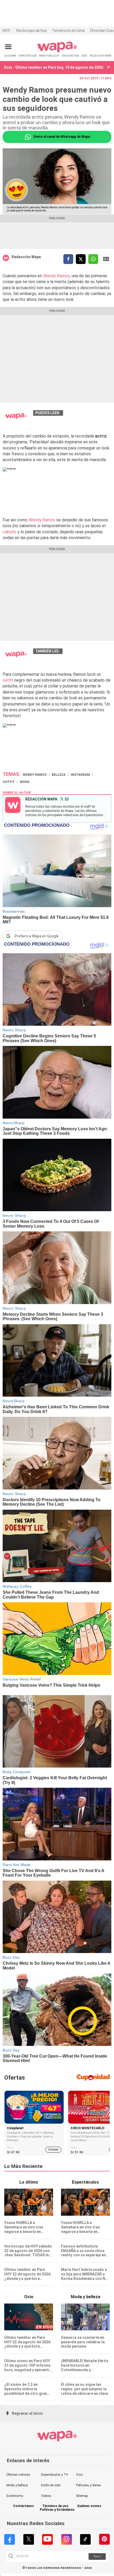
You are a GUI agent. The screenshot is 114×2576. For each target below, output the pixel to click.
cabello (10, 532)
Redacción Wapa (26, 257)
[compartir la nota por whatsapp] (93, 259)
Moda (25, 782)
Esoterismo (15, 2496)
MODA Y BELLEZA (49, 56)
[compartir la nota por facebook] (68, 259)
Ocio (79, 2475)
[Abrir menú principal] (8, 47)
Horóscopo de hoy (31, 31)
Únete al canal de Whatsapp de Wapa (61, 137)
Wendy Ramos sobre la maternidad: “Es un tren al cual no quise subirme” (69, 657)
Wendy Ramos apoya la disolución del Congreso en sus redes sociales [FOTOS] (69, 418)
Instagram (80, 775)
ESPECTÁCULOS (28, 56)
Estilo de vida (51, 2485)
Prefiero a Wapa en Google (37, 936)
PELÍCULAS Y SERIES (101, 56)
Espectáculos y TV (55, 2475)
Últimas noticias (18, 2475)
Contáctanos (23, 2506)
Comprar (53, 2149)
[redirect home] (57, 51)
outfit (8, 680)
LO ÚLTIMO (10, 56)
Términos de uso (55, 2506)
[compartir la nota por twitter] (81, 259)
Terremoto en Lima (68, 31)
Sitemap (82, 2496)
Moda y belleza (17, 2485)
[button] (108, 68)
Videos (46, 2496)
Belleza (59, 775)
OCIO (84, 56)
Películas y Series (89, 2485)
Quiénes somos (89, 2506)
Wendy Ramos (56, 276)
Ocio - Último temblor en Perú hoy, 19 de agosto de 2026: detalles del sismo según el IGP (54, 67)
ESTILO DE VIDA (71, 56)
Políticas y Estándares (57, 2510)
